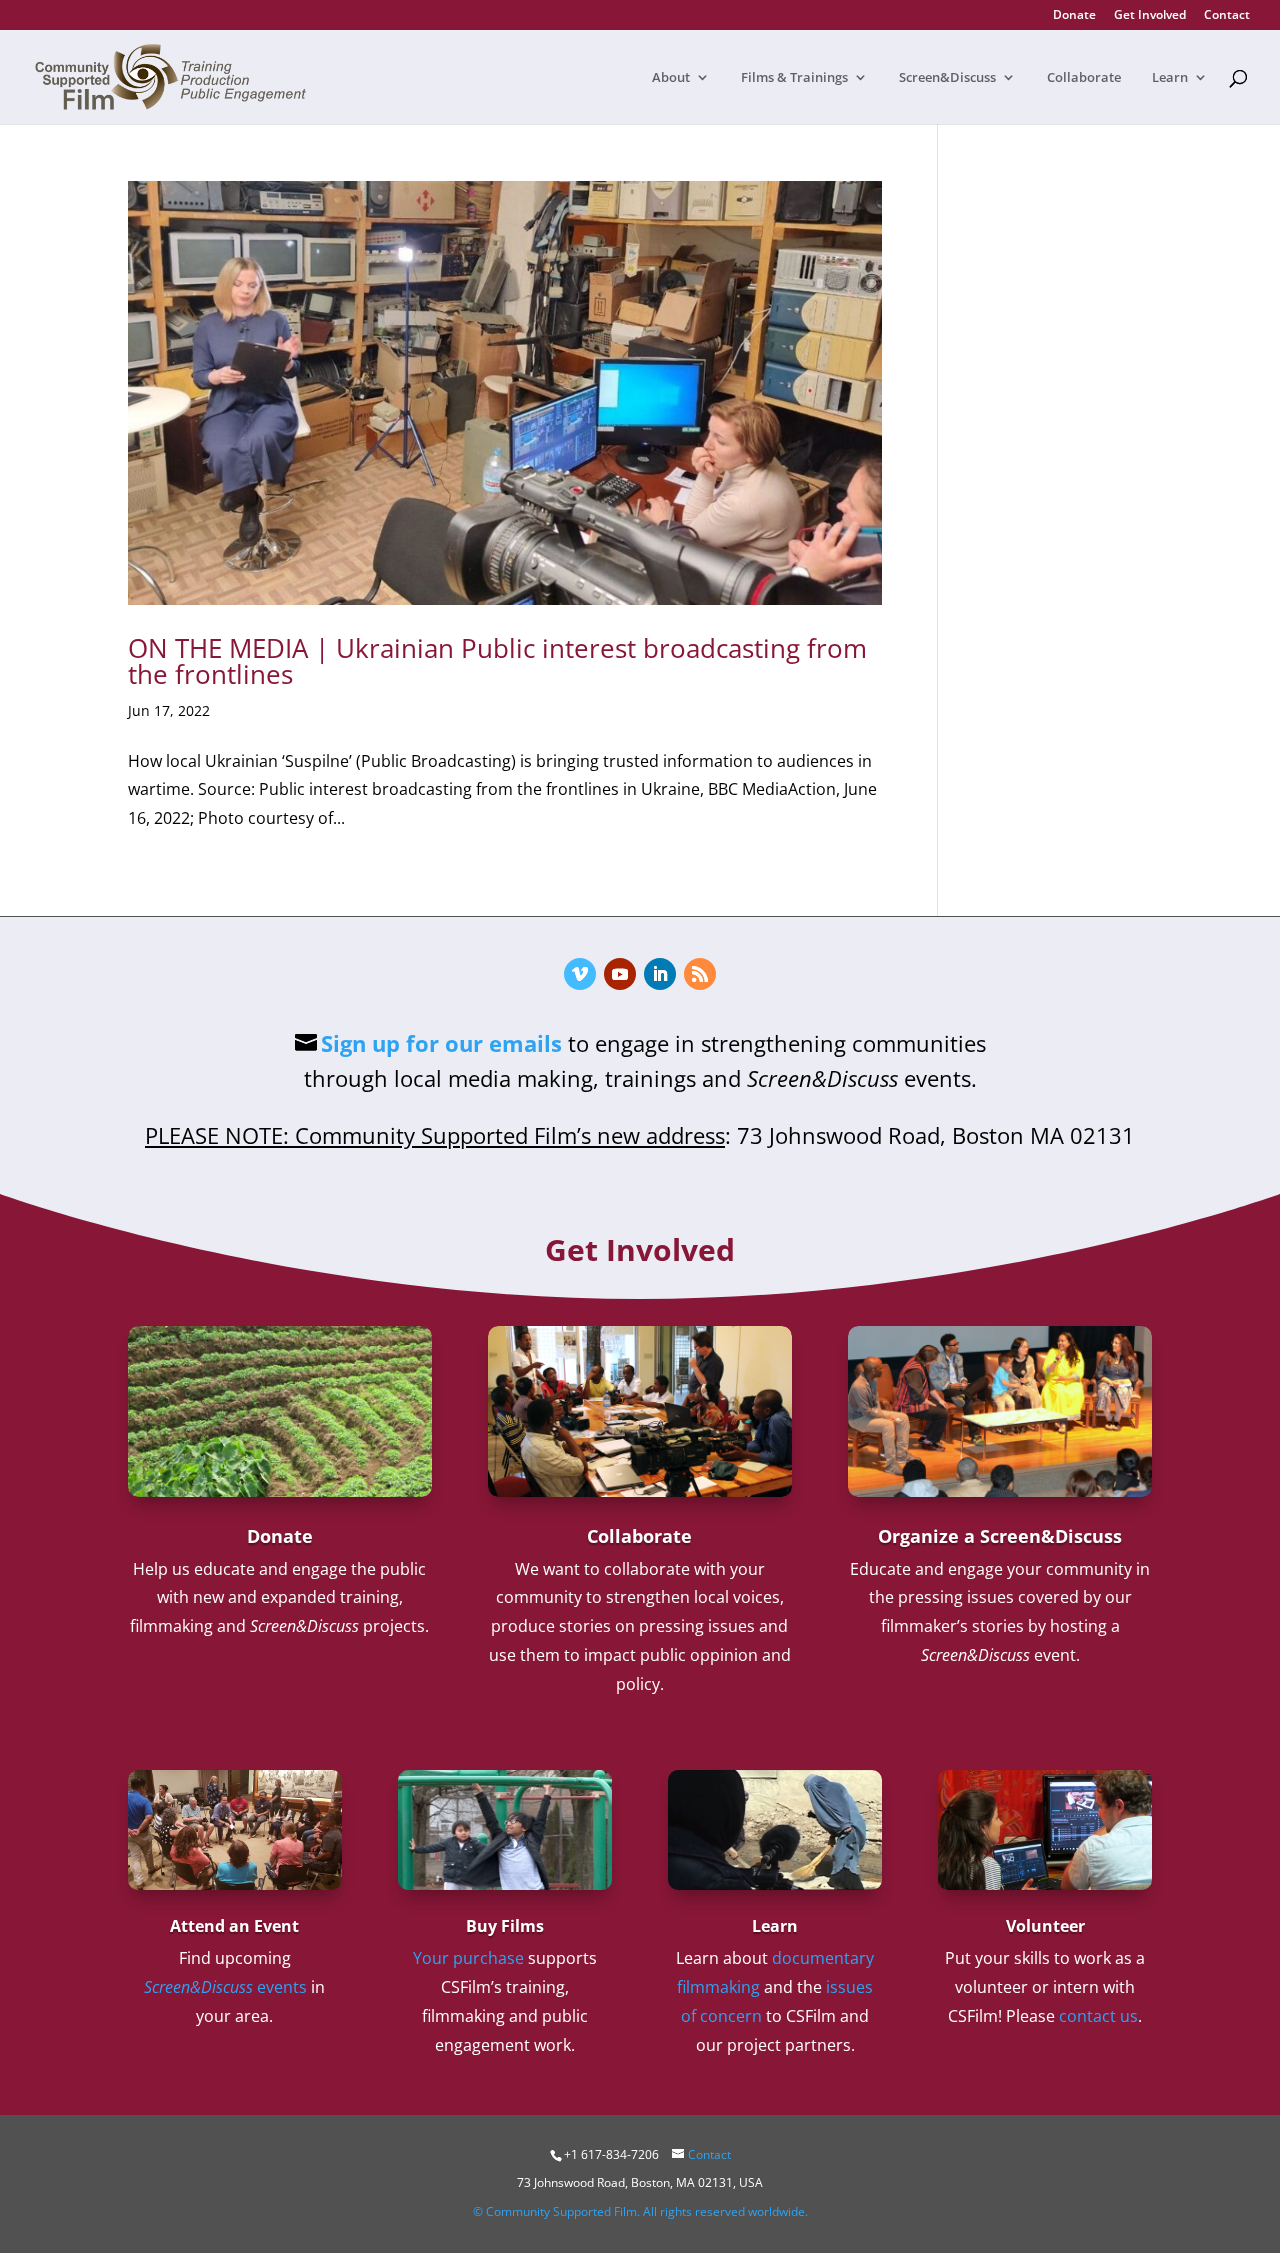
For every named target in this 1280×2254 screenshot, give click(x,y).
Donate (1074, 16)
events (225, 1987)
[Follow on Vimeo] (580, 974)
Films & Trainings (794, 78)
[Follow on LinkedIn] (660, 974)
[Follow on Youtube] (620, 974)
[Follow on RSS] (700, 974)
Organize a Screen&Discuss (1000, 1536)
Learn (1170, 78)
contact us (1098, 2016)
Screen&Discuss (947, 78)
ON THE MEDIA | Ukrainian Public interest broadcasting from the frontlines (497, 661)
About (671, 78)
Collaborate (1084, 78)
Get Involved (1150, 16)
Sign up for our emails (441, 1043)
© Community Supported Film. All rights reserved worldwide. (640, 2211)
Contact (1227, 16)
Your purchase (468, 1958)
